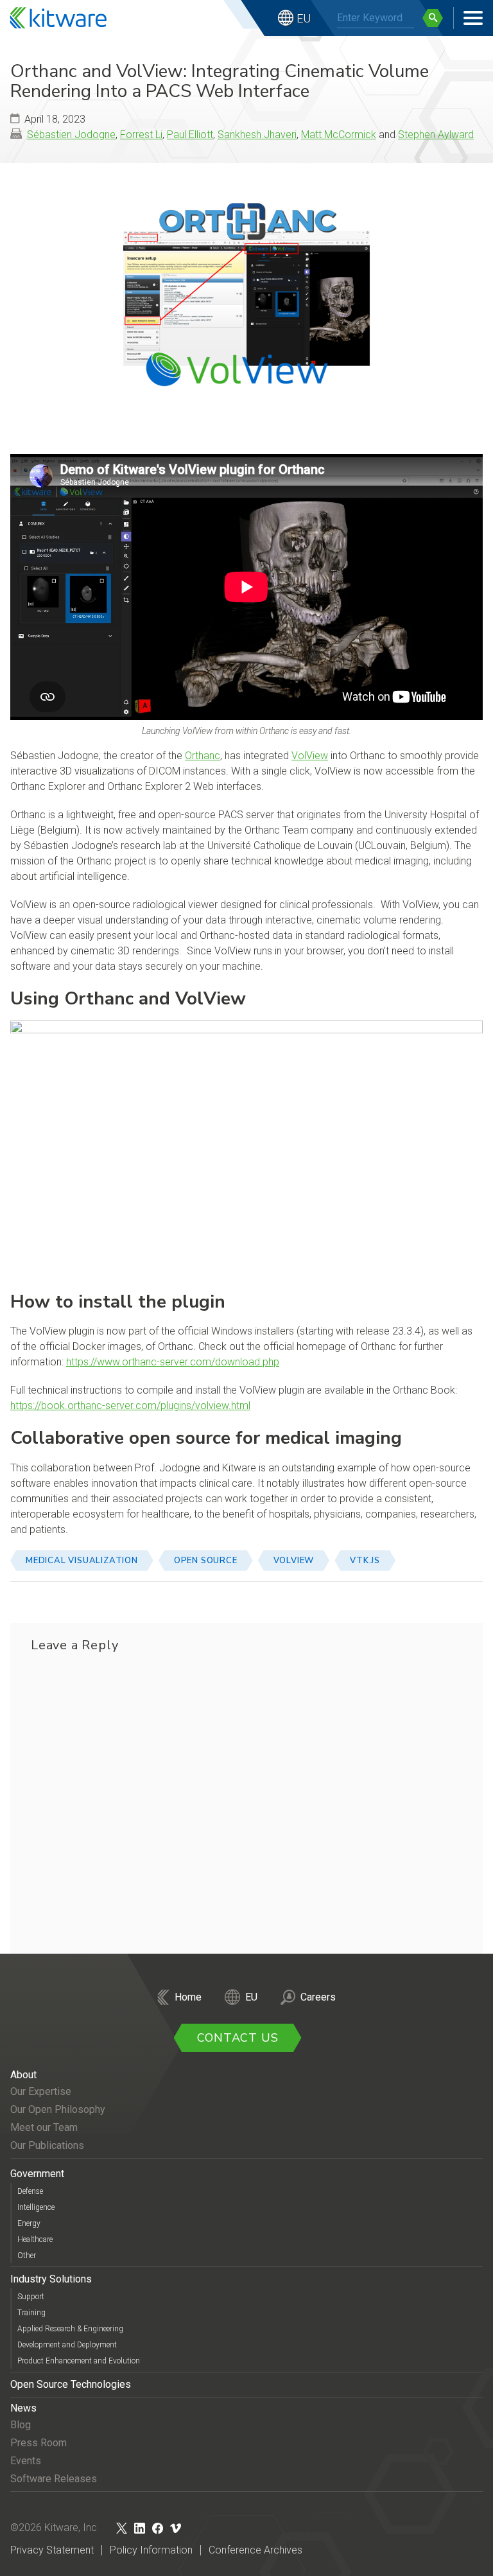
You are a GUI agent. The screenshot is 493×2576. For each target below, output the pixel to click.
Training (31, 2313)
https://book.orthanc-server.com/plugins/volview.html (130, 1406)
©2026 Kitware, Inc (54, 2528)
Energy (29, 2223)
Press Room (39, 2443)
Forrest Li (141, 135)
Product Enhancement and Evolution (79, 2361)
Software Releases (54, 2479)
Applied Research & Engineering (70, 2329)
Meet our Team (44, 2127)
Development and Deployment (67, 2345)
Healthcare (35, 2239)
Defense (30, 2191)
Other (27, 2256)
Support (31, 2297)
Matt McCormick (339, 135)
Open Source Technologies (71, 2384)
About (23, 2075)
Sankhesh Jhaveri (257, 135)
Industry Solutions (51, 2279)
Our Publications (47, 2145)
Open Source (206, 1561)
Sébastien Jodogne (71, 135)
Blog (21, 2425)
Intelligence (36, 2207)
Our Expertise (41, 2091)
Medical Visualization (82, 1561)
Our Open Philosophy (58, 2109)
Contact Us (238, 2038)
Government (37, 2174)
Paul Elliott (190, 135)
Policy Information (151, 2550)
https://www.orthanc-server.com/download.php (173, 1362)
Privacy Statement (52, 2550)
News (23, 2408)
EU (304, 18)
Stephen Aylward (436, 135)
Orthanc (203, 756)
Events (26, 2461)
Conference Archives (255, 2550)
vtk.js (365, 1561)
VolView (310, 756)
